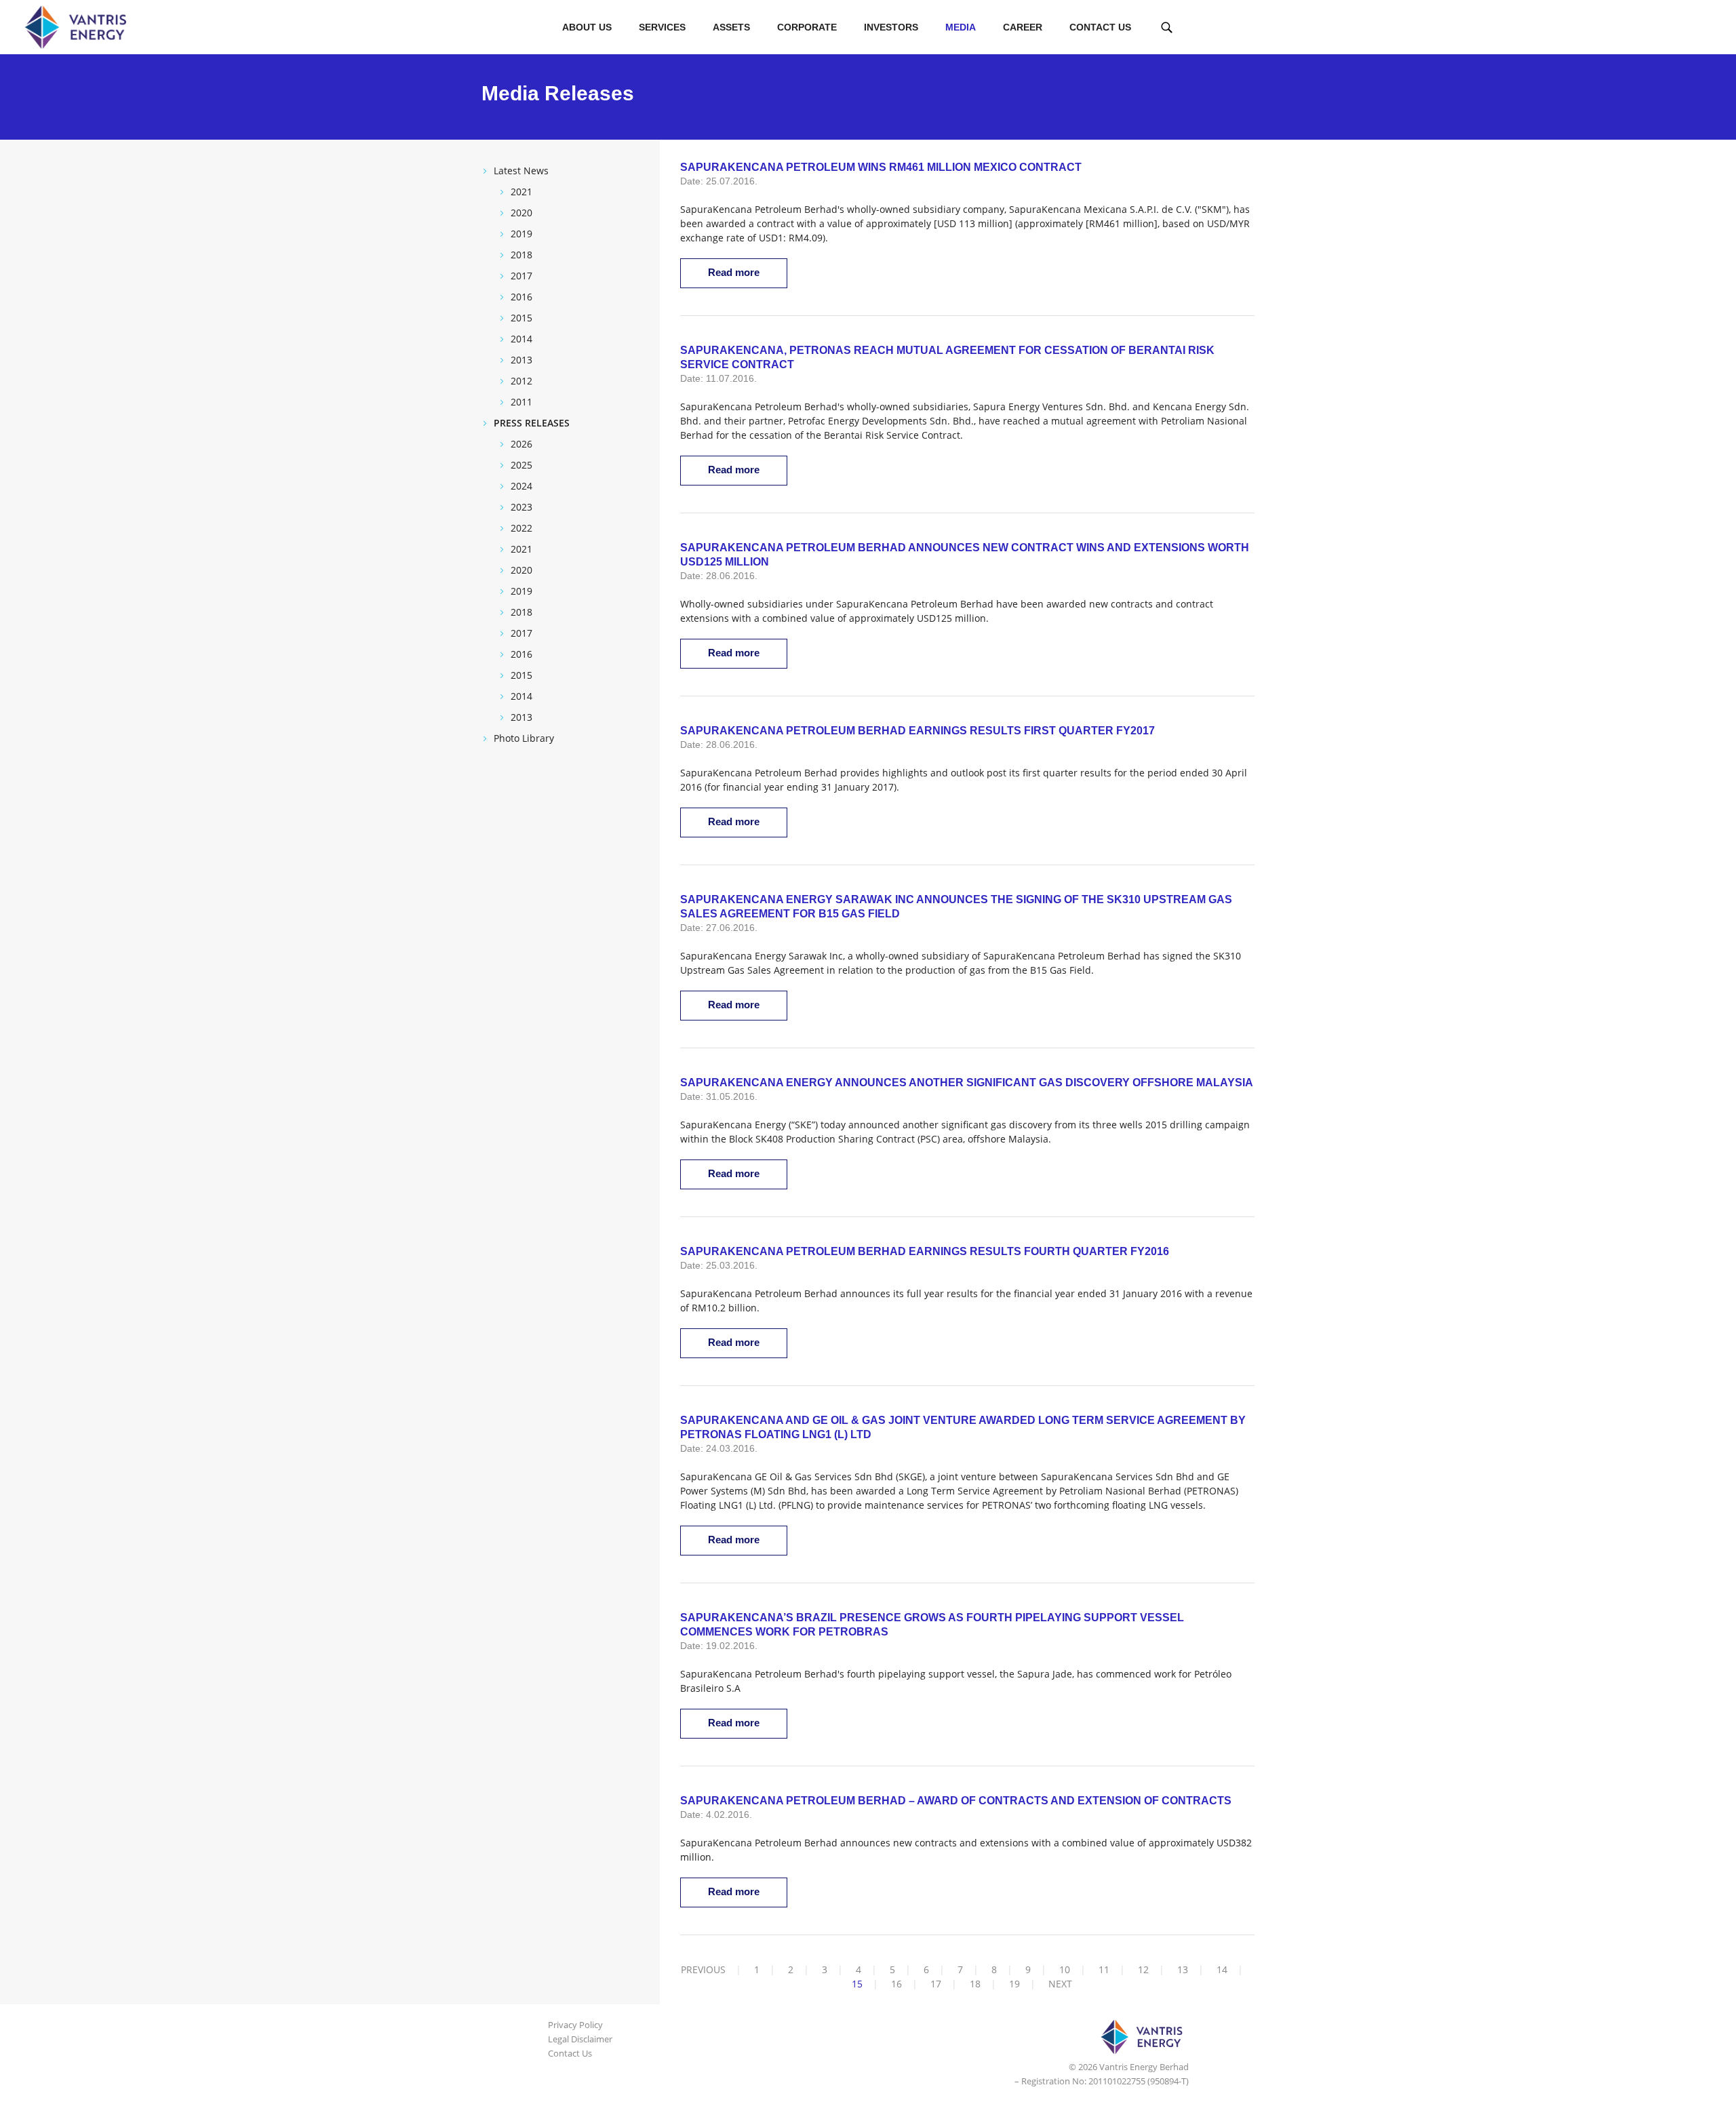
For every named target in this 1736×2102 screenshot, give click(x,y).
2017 (521, 276)
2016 (521, 297)
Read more (734, 272)
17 (936, 1984)
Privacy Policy (575, 2025)
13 (1183, 1969)
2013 (521, 360)
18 (975, 1984)
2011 (521, 402)
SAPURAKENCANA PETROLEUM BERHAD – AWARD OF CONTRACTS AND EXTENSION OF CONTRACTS (956, 1801)
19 (1014, 1984)
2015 (521, 318)
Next (1060, 1984)
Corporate (807, 27)
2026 (521, 444)
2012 (521, 381)
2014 (521, 339)
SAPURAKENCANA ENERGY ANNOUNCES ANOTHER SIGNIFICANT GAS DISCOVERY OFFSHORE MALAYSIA (967, 1083)
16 (896, 1984)
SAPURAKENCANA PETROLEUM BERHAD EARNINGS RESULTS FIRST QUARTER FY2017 (918, 731)
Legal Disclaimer (580, 2039)
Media (961, 27)
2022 (521, 528)
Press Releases (532, 423)
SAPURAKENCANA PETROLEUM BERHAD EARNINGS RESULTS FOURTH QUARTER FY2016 (925, 1251)
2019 (521, 234)
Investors (891, 27)
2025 (521, 465)
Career (1023, 27)
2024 (521, 486)
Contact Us (1100, 27)
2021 (521, 192)
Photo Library (524, 738)
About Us (587, 27)
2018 (521, 255)
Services (662, 27)
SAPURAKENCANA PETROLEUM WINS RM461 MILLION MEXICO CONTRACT (881, 167)
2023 (521, 507)
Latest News (521, 171)
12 (1143, 1969)
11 (1104, 1969)
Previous (703, 1969)
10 (1065, 1969)
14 (1222, 1969)
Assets (731, 27)
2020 (521, 213)
